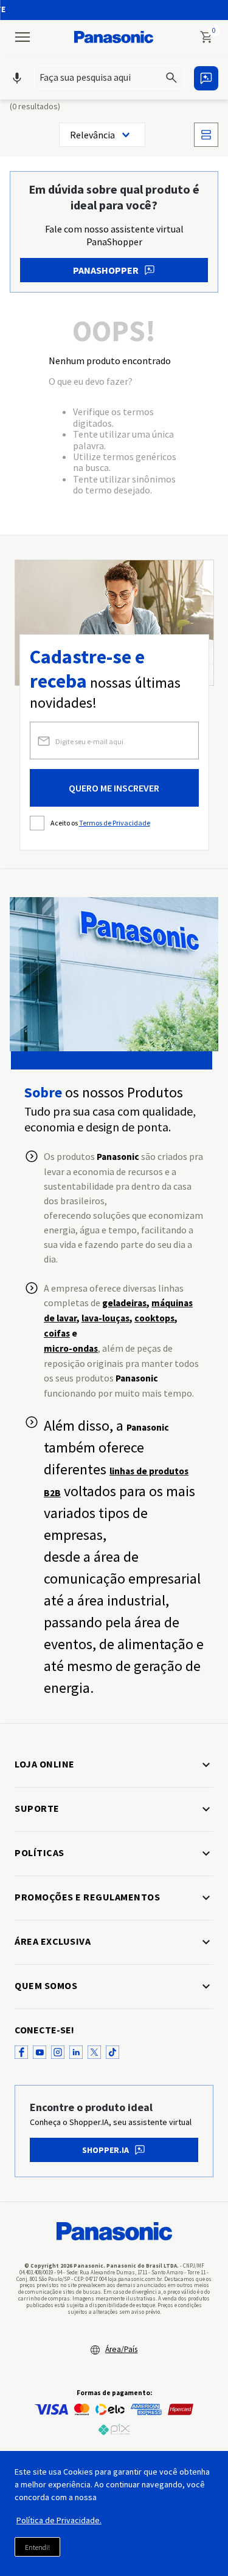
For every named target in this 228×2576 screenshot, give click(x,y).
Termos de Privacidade (115, 823)
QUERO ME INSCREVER (114, 788)
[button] (109, 78)
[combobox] (109, 77)
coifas (57, 1333)
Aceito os (100, 823)
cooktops (154, 1318)
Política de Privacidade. (59, 2520)
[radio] (206, 135)
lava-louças (105, 1318)
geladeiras (124, 1303)
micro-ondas (71, 1348)
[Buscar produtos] (173, 77)
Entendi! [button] (37, 2547)
